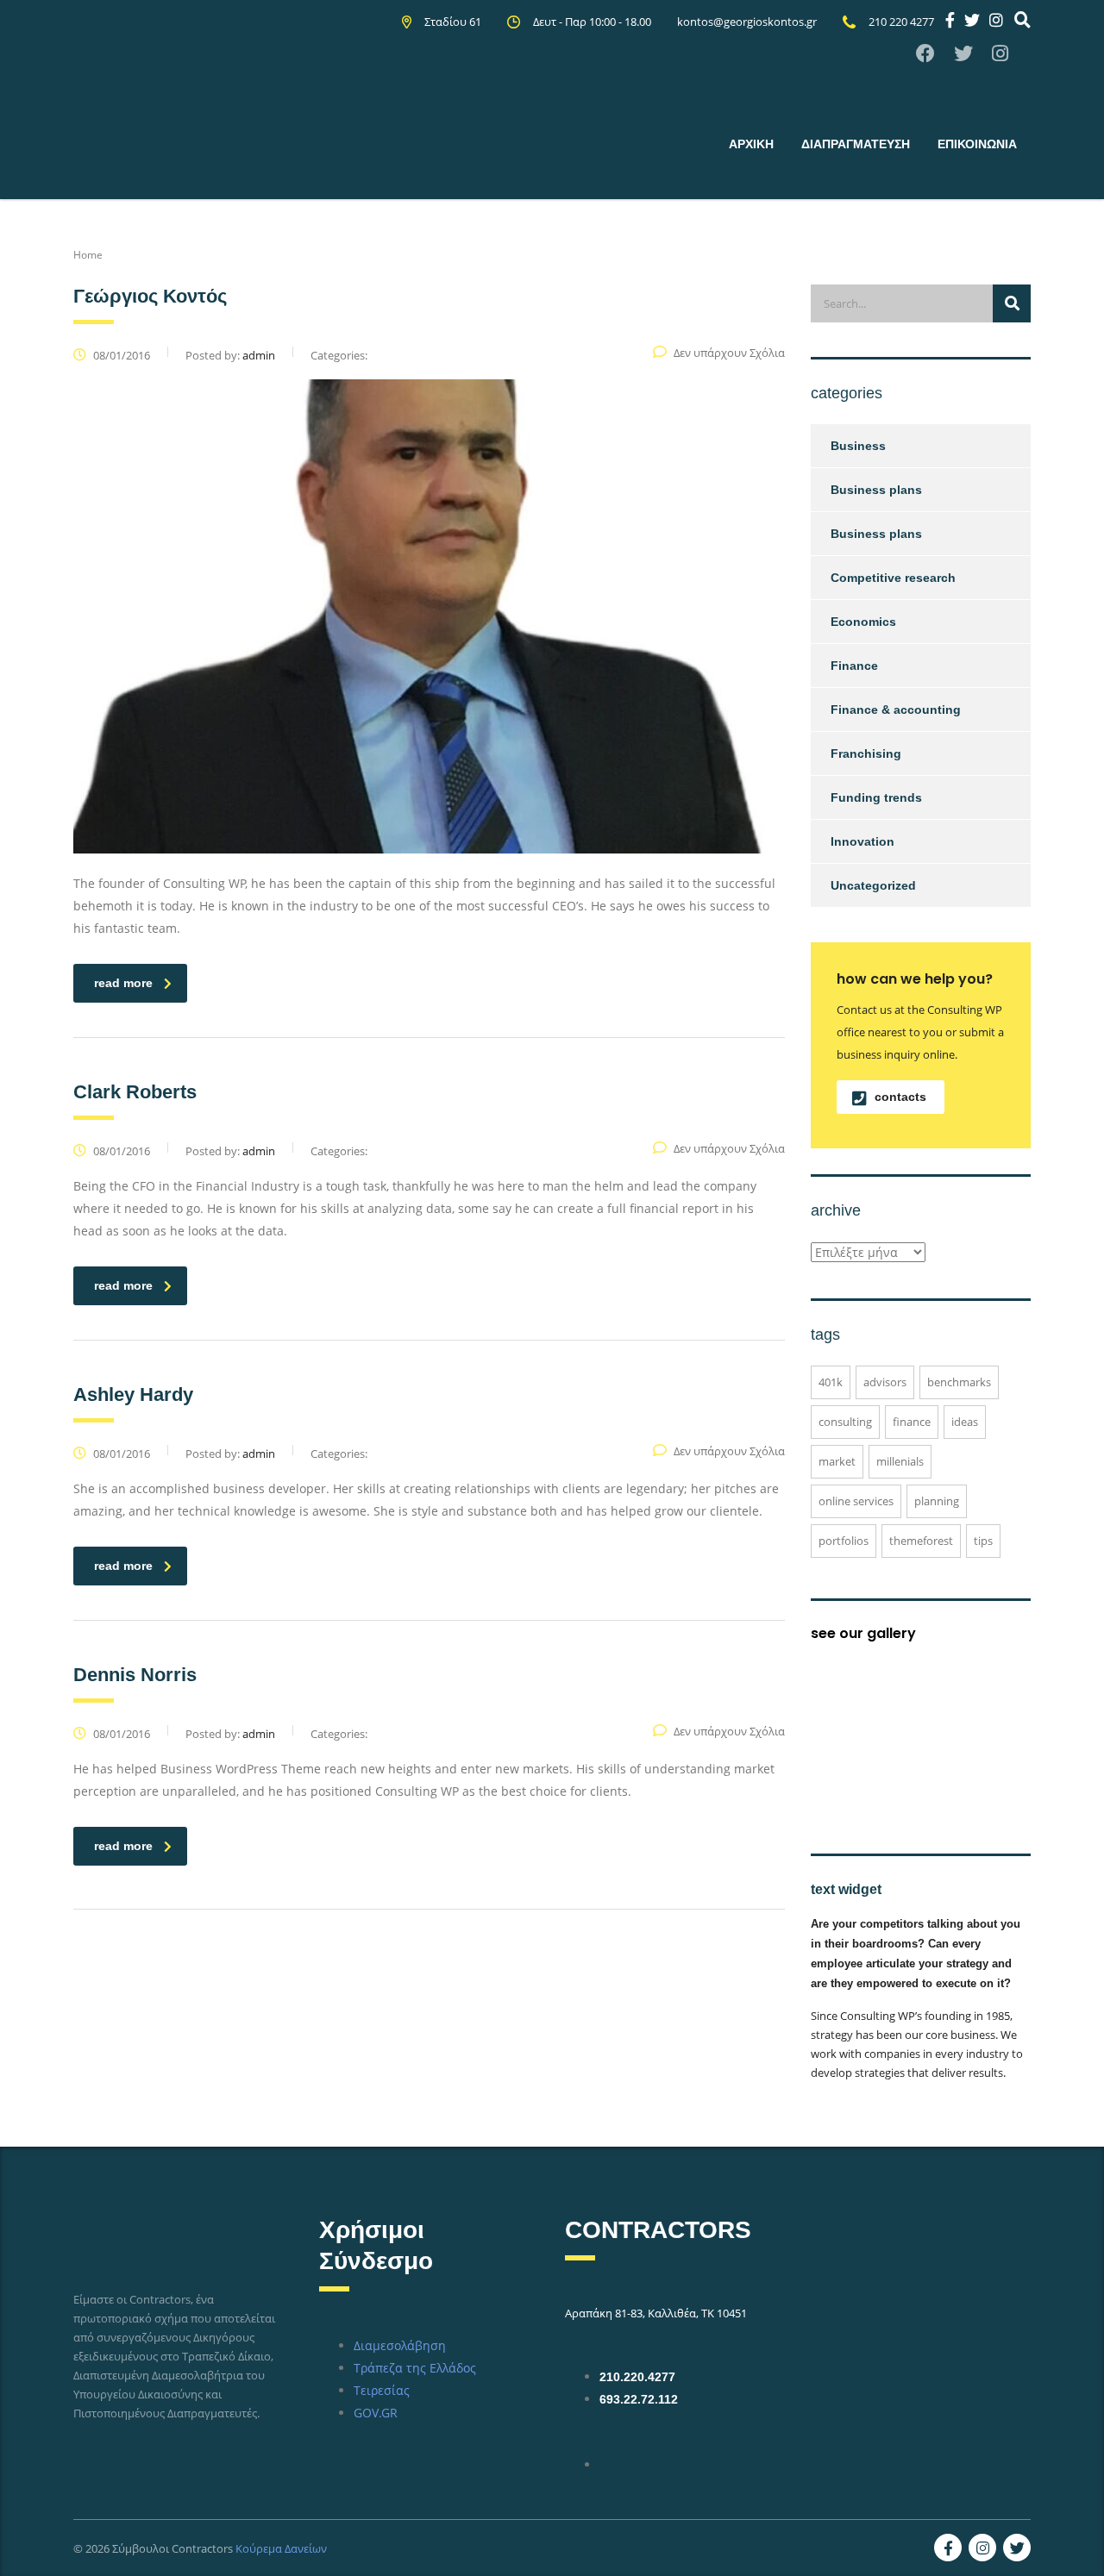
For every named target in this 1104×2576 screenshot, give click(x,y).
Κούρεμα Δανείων (281, 2548)
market (837, 1461)
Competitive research (893, 578)
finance (912, 1422)
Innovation (862, 841)
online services (856, 1501)
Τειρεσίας (382, 2390)
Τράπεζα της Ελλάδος (415, 2368)
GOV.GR (376, 2413)
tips (983, 1541)
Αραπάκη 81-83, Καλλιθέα (630, 2313)
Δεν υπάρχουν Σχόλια (729, 353)
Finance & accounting (896, 710)
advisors (885, 1382)
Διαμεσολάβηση (400, 2345)
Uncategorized (873, 885)
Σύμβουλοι (141, 2548)
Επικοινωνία (977, 144)
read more (123, 983)
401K (831, 1382)
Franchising (866, 753)
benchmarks (959, 1382)
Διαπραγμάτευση (856, 144)
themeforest (921, 1541)
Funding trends (876, 797)
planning (937, 1501)
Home (88, 255)
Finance (854, 666)
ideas (965, 1422)
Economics (863, 622)
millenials (900, 1461)
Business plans (876, 490)
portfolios (844, 1541)
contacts (900, 1097)
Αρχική (751, 144)
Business (858, 446)
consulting (845, 1422)
